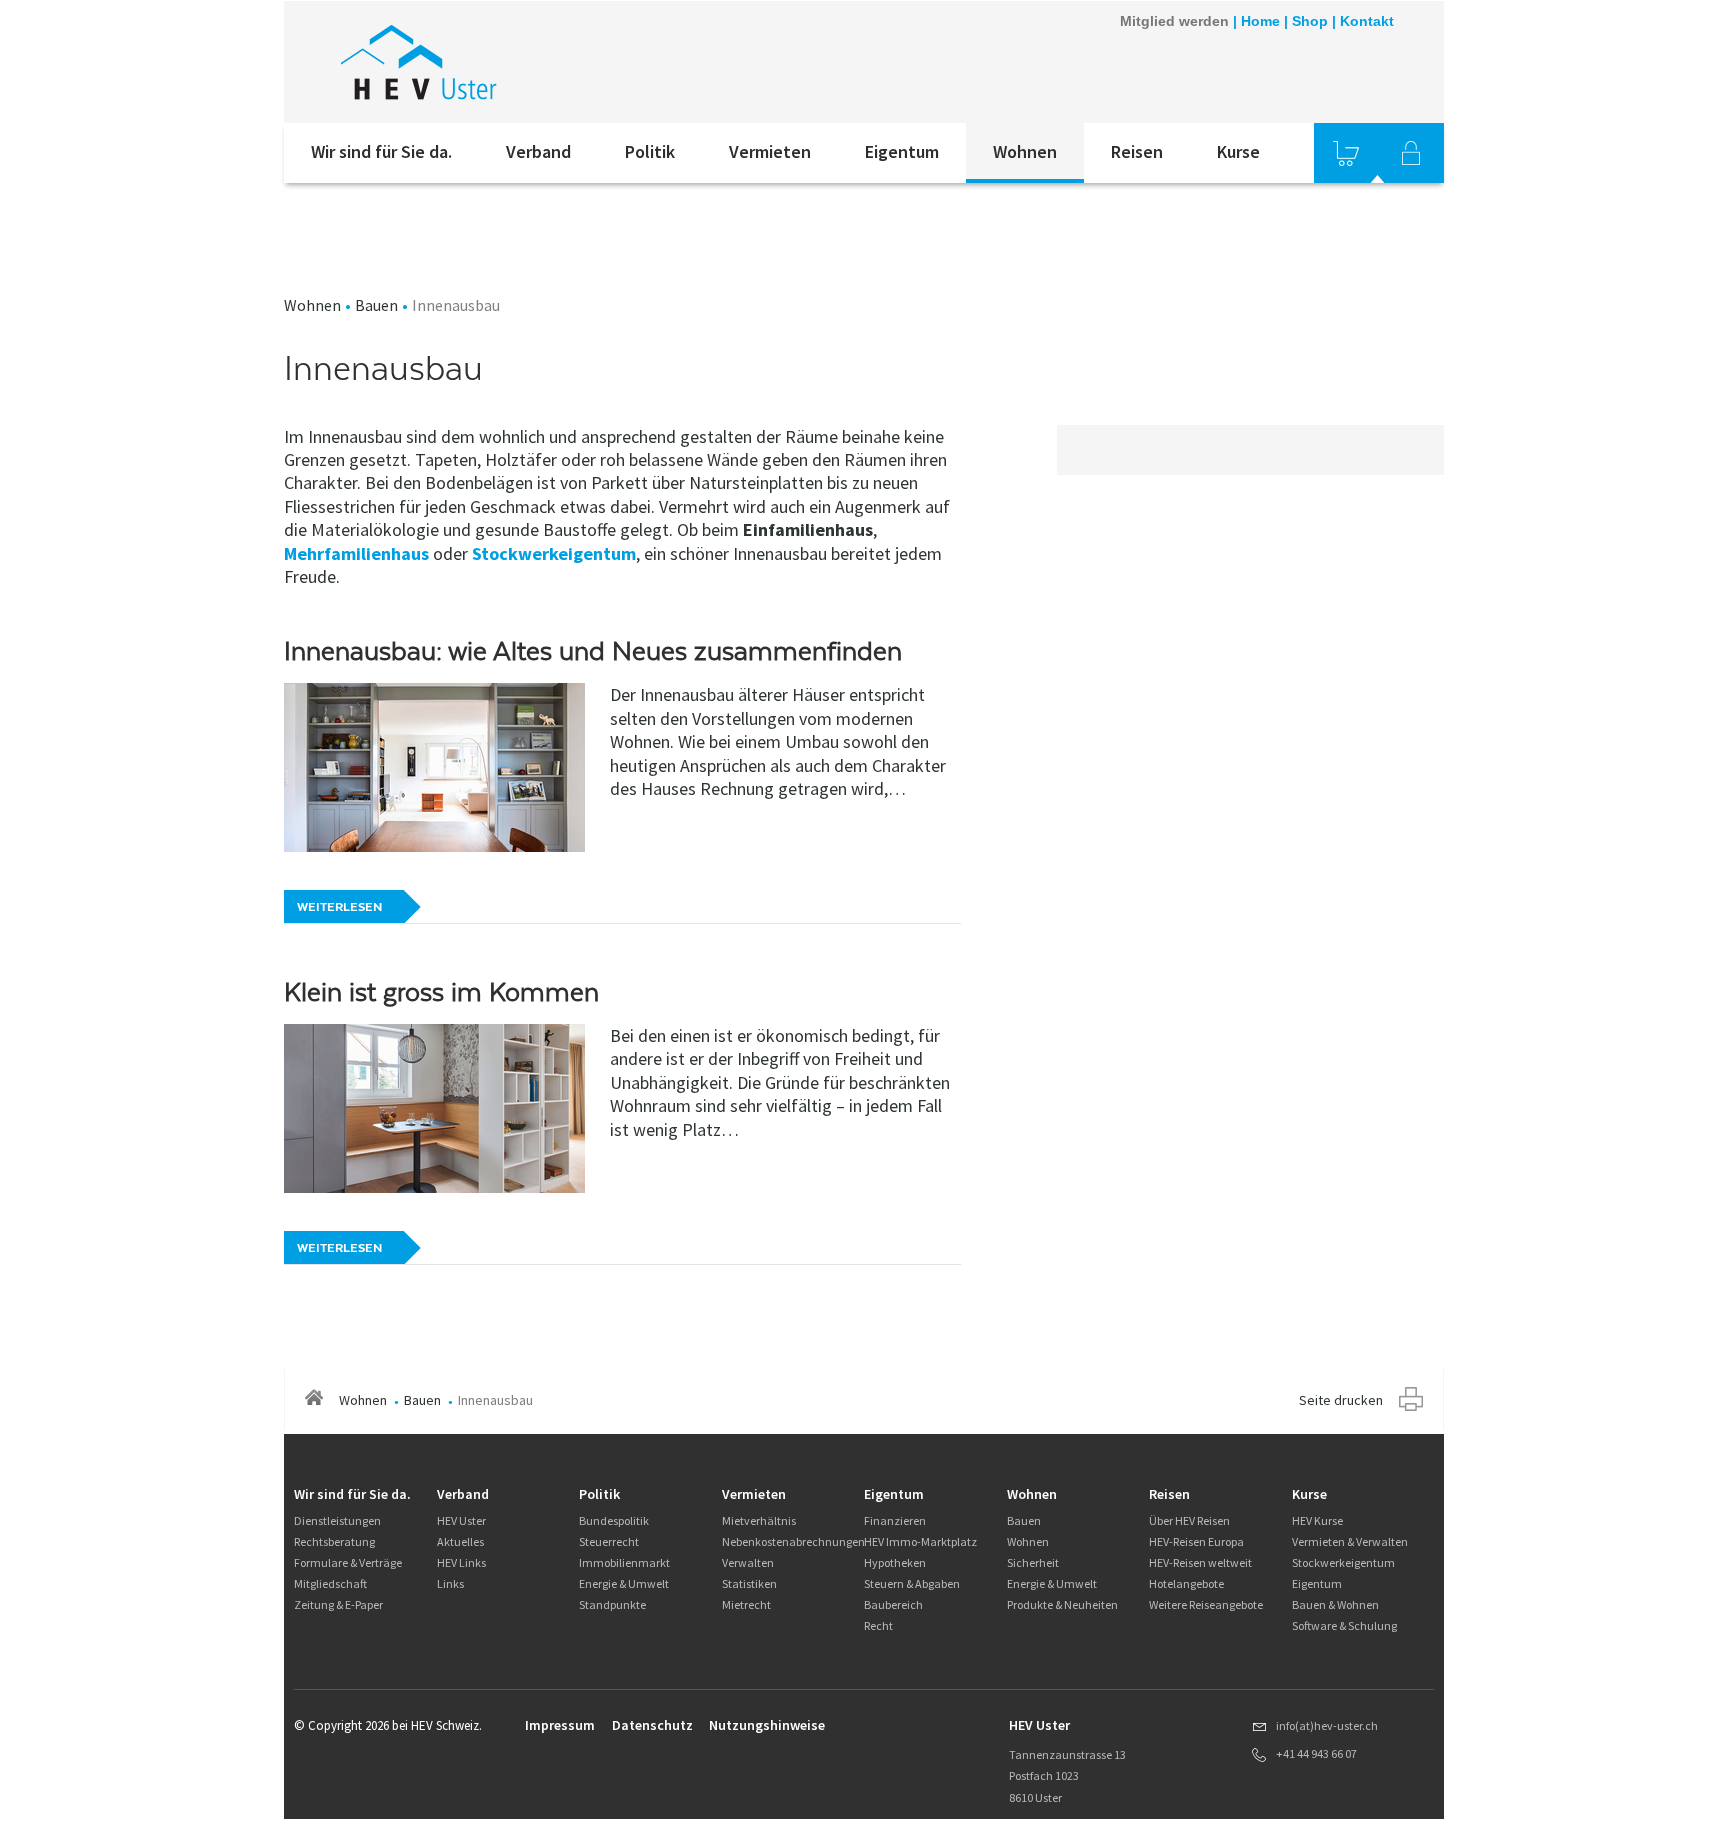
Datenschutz (652, 1725)
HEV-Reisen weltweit (1200, 1562)
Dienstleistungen (337, 1520)
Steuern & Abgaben (912, 1583)
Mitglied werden (1174, 21)
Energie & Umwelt (624, 1583)
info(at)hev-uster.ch (1327, 1725)
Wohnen (1025, 151)
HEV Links (461, 1562)
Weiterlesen (339, 907)
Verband (538, 151)
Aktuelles (460, 1541)
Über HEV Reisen (1189, 1520)
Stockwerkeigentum (554, 553)
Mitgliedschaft (330, 1583)
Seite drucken (1341, 1400)
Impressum (560, 1725)
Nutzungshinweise (767, 1725)
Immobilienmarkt (624, 1562)
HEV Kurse (1317, 1520)
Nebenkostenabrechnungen (793, 1541)
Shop (1310, 21)
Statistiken (749, 1583)
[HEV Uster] (553, 62)
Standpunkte (612, 1604)
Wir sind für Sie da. (381, 151)
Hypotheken (895, 1562)
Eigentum (902, 151)
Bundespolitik (614, 1520)
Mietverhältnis (759, 1520)
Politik (650, 151)
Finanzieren (895, 1520)
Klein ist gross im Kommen (441, 992)
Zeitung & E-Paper (338, 1604)
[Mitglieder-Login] (1411, 153)
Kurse (1238, 151)
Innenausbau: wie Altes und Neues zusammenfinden (593, 651)
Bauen (376, 305)
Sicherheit (1033, 1562)
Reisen (1137, 151)
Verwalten (748, 1562)
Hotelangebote (1186, 1583)
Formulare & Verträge (348, 1562)
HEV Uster (461, 1520)
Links (450, 1583)
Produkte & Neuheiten (1062, 1604)
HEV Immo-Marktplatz (920, 1541)
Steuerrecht (609, 1541)
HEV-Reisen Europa (1196, 1541)
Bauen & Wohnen (1335, 1604)
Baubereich (893, 1604)
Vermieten (770, 151)
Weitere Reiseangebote (1206, 1604)
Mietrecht (746, 1604)
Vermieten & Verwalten (1350, 1541)
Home (1260, 21)
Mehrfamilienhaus (356, 553)
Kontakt (1367, 21)
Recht (878, 1625)
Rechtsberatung (334, 1541)
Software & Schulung (1344, 1625)
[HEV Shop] (1346, 153)
